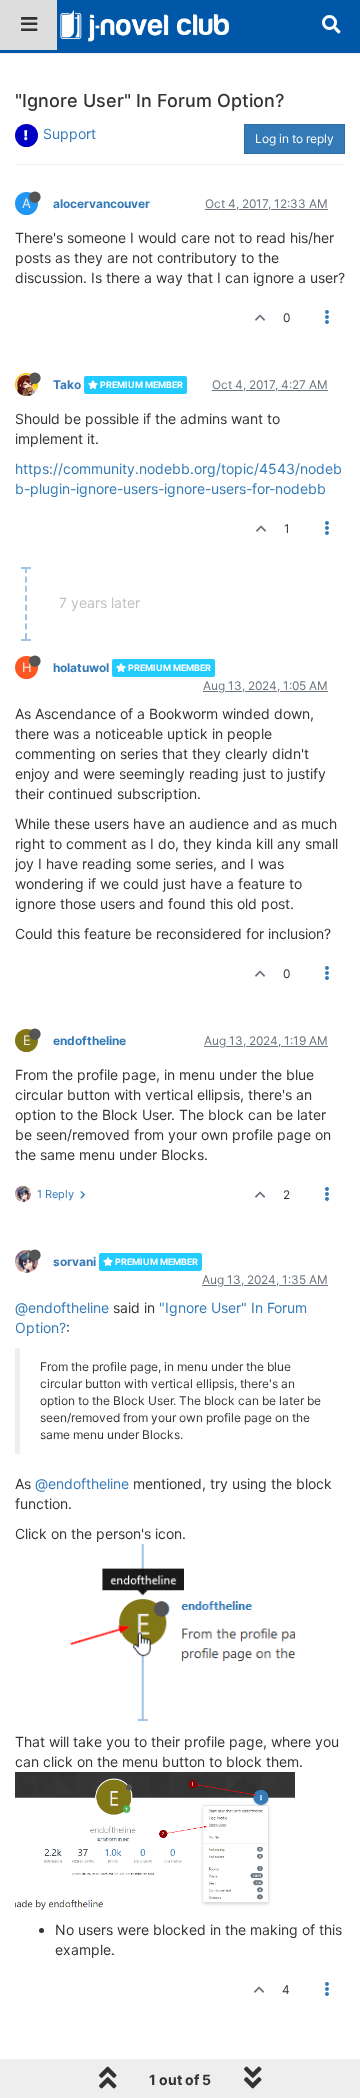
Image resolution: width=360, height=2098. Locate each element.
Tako (67, 384)
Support (69, 133)
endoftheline (89, 1040)
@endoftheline (62, 1307)
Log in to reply (294, 138)
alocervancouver (101, 203)
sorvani (74, 1261)
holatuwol (81, 667)
